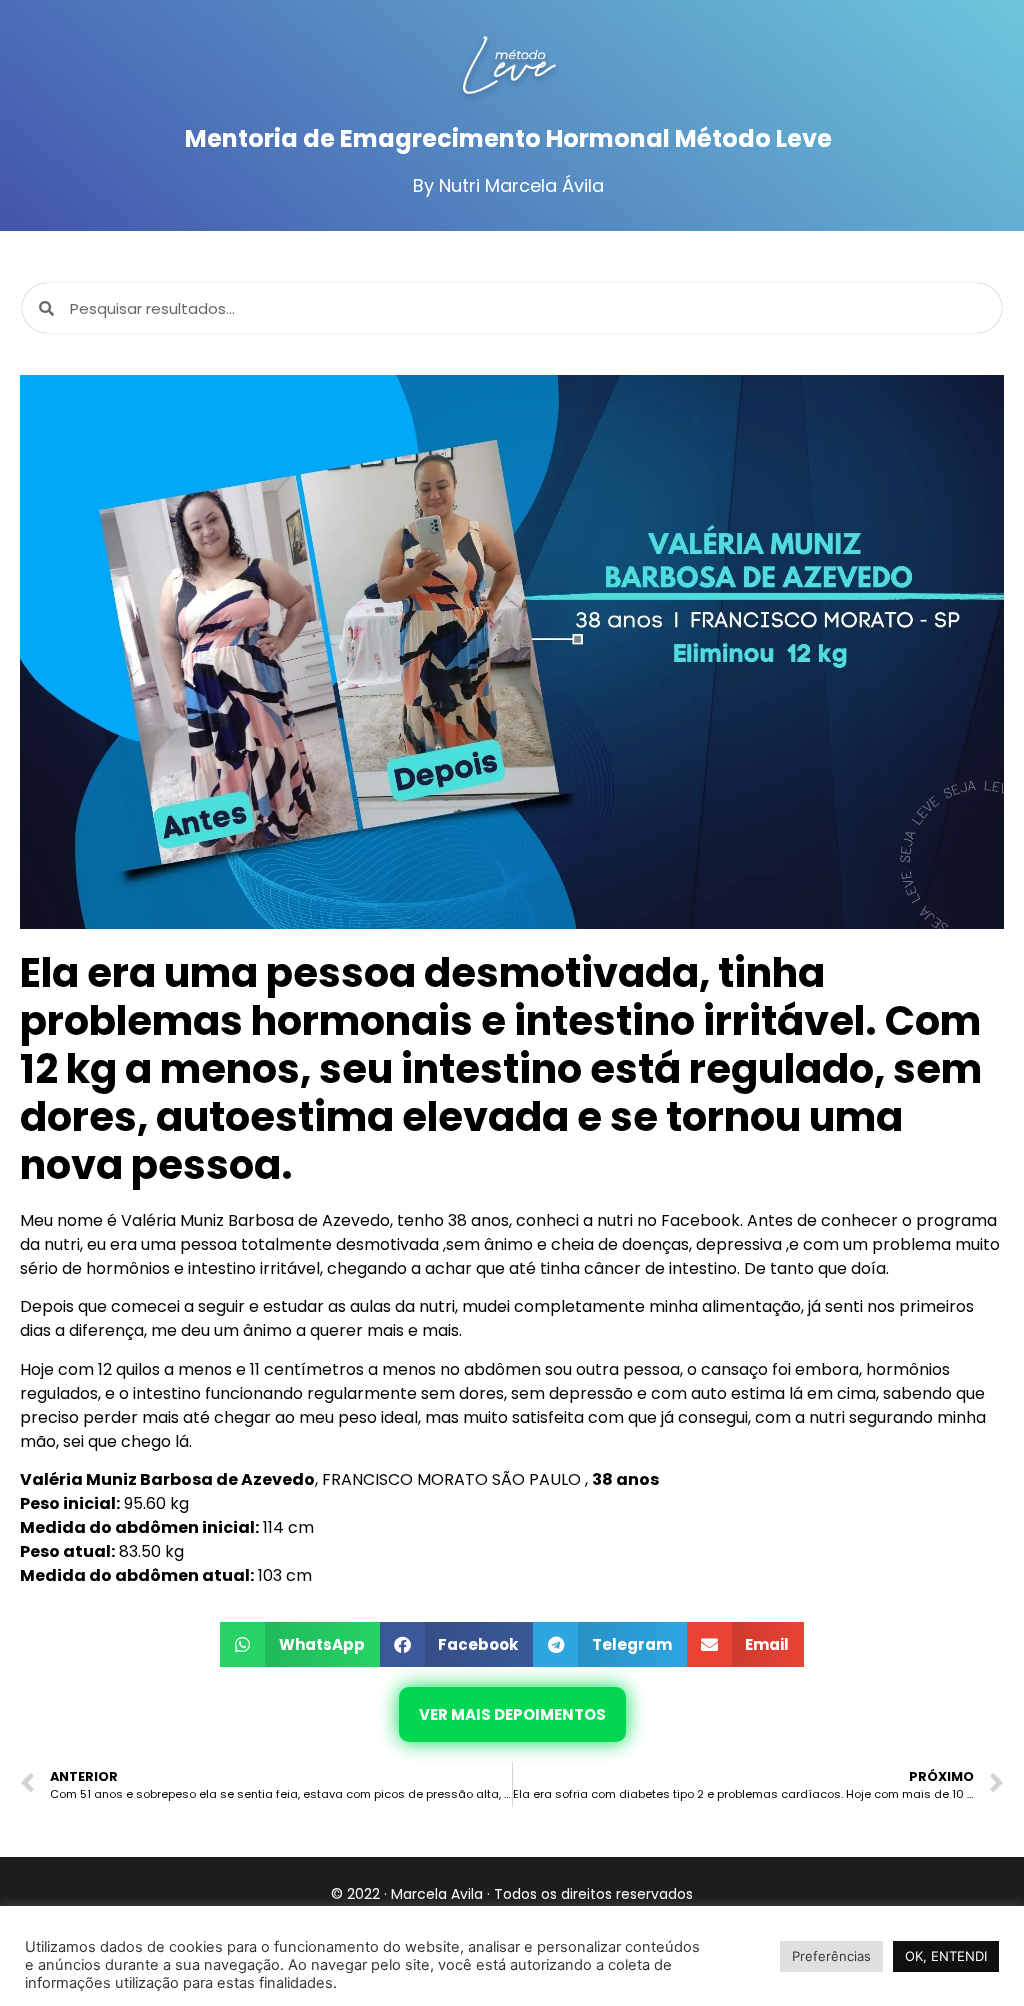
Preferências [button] (831, 1956)
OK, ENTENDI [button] (946, 1956)
